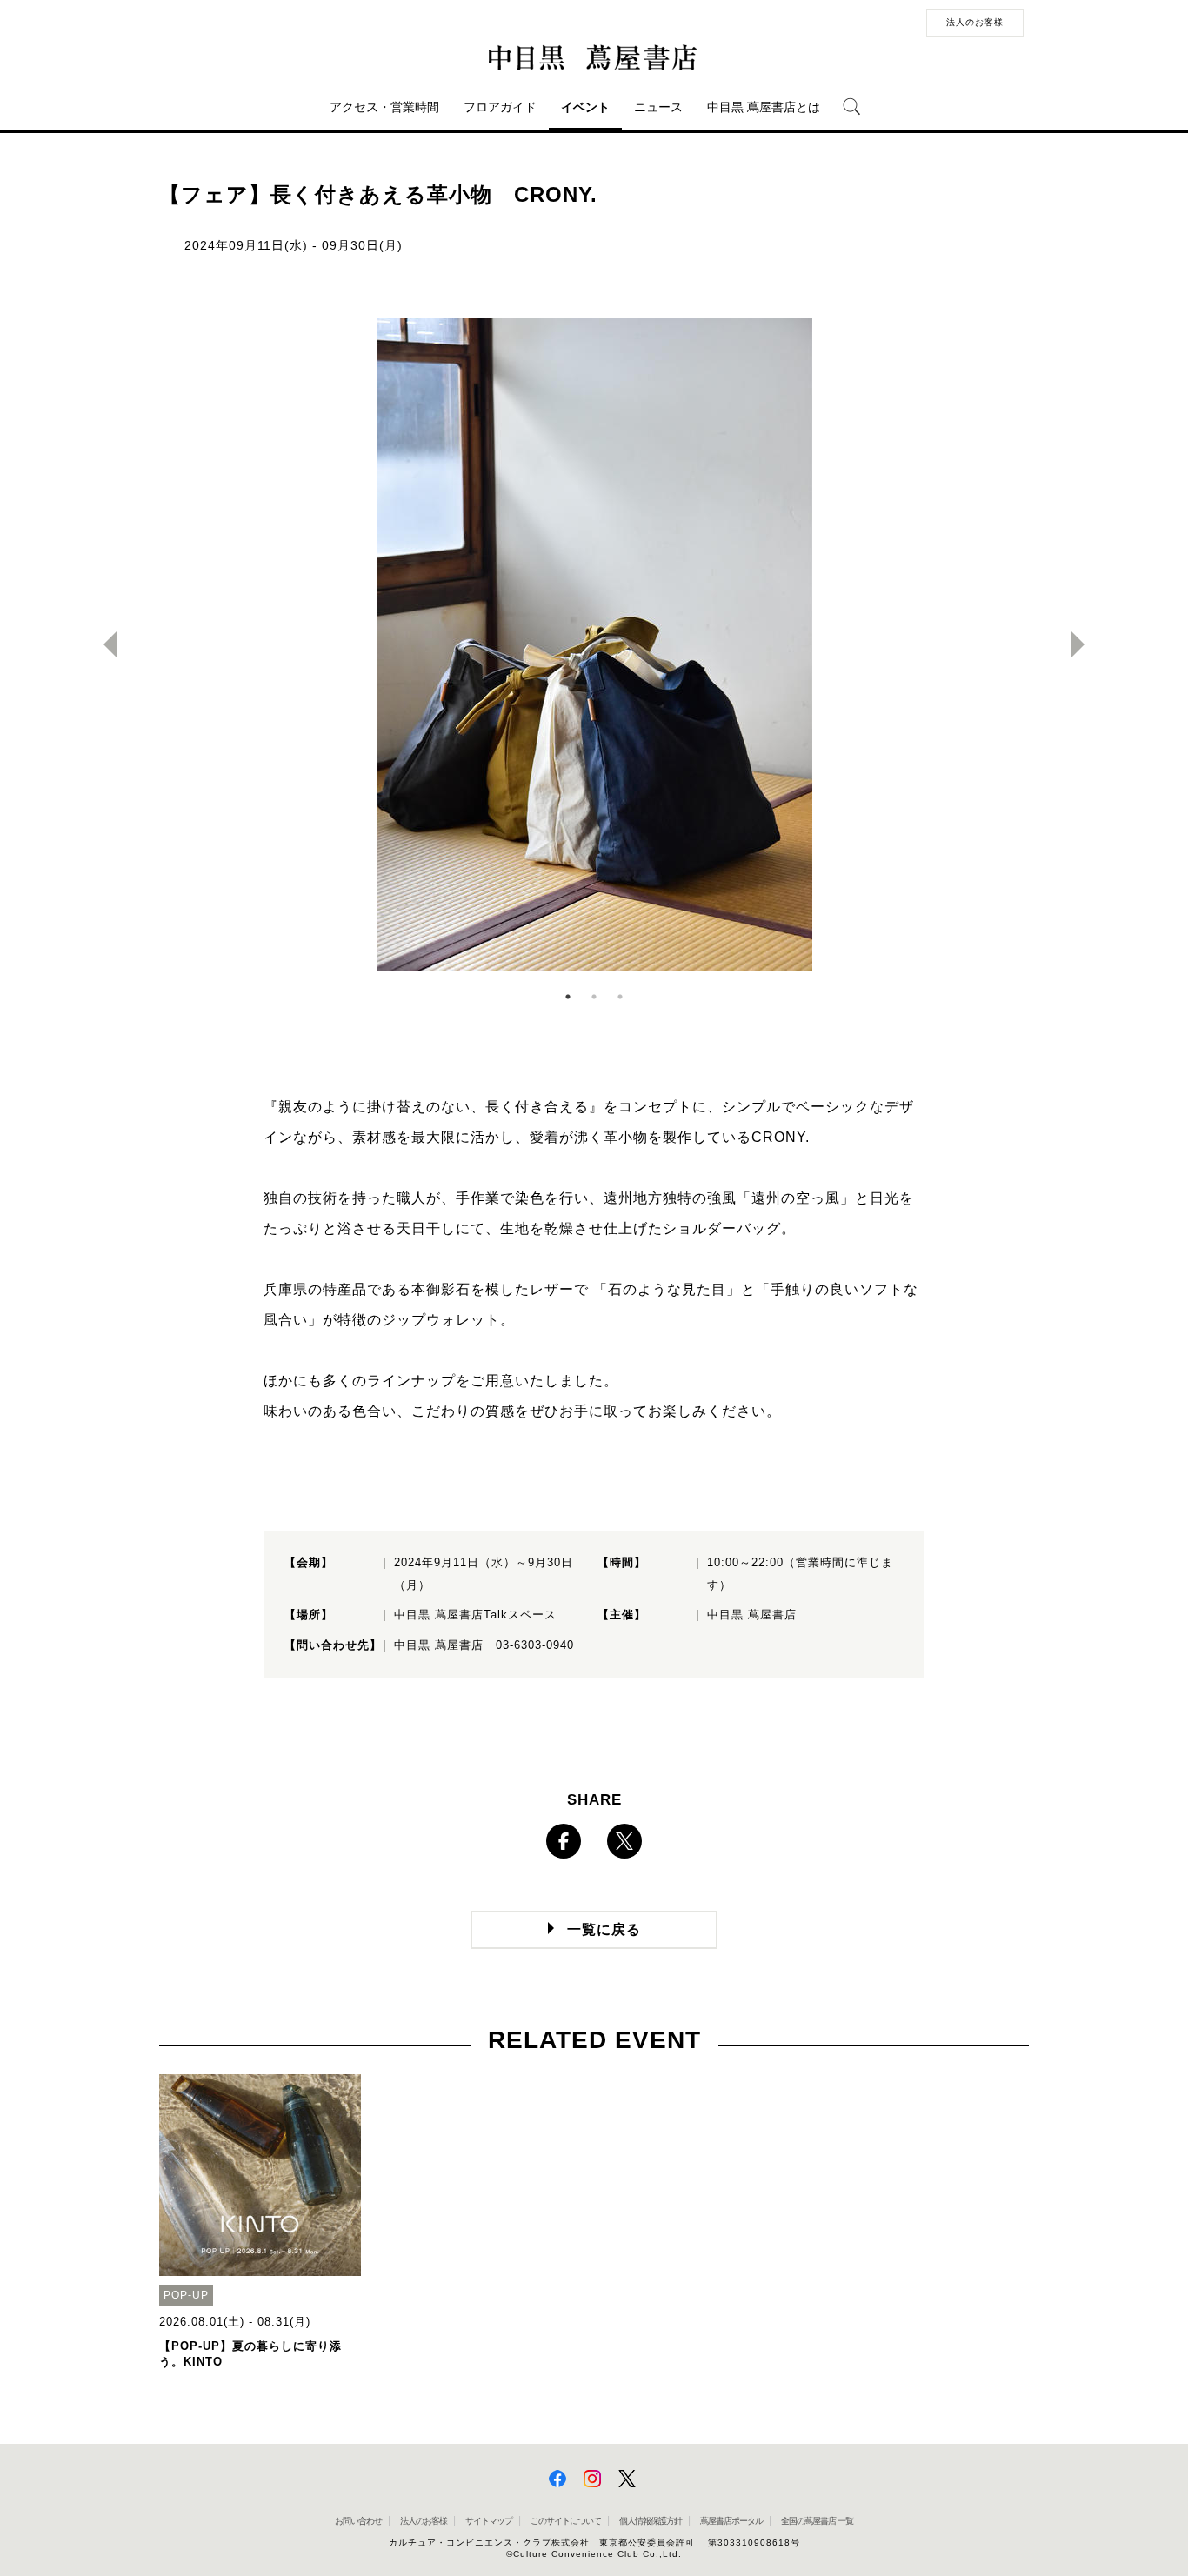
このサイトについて (566, 2521)
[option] (594, 644)
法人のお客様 (975, 22)
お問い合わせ (358, 2521)
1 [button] (568, 997)
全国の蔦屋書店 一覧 (817, 2521)
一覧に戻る (604, 1929)
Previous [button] (103, 644)
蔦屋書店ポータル (731, 2521)
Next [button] (1085, 644)
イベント (585, 107)
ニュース (658, 107)
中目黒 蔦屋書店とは (764, 107)
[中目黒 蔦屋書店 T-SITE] (594, 58)
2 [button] (594, 997)
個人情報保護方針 (651, 2521)
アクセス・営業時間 (384, 107)
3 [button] (620, 997)
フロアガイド (500, 107)
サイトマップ (489, 2521)
